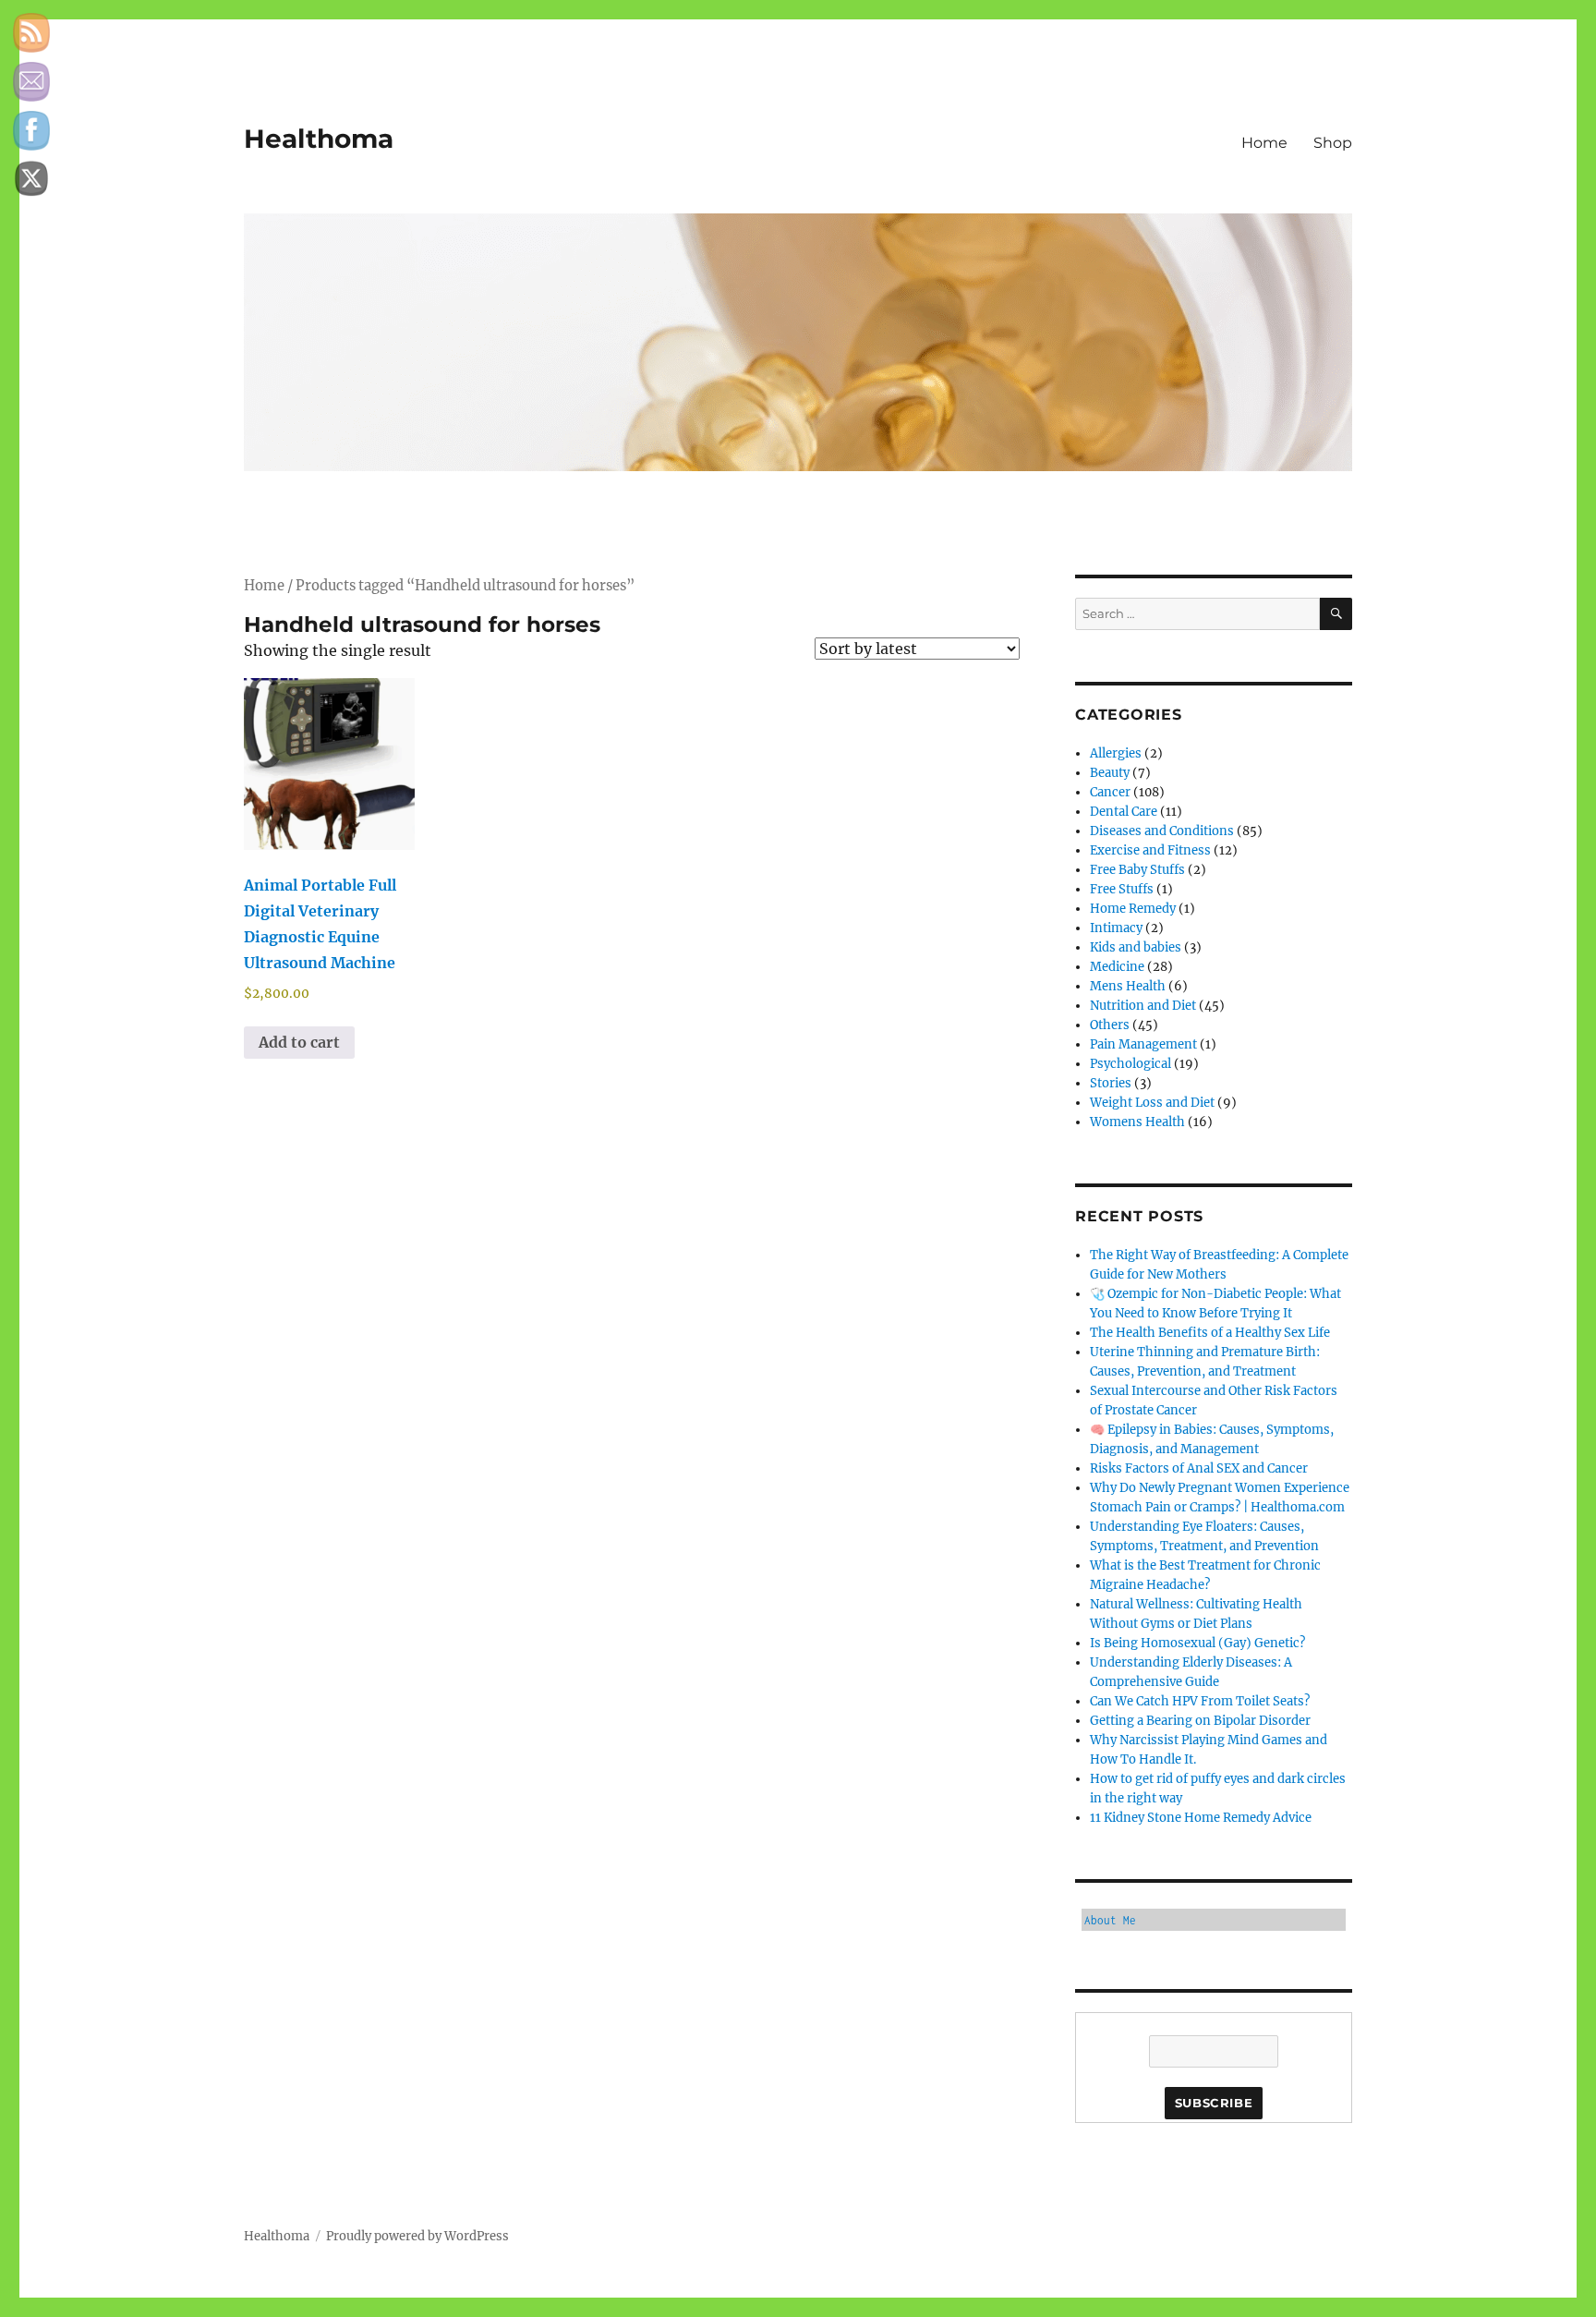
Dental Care (1124, 812)
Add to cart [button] (299, 1042)
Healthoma (319, 139)
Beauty (1110, 773)
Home (1264, 143)
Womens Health (1137, 1122)
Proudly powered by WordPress (417, 2236)
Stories (1111, 1083)
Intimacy (1116, 928)
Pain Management (1143, 1044)
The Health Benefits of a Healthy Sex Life (1210, 1333)
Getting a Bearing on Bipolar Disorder (1200, 1721)
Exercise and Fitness (1150, 850)
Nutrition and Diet (1143, 1006)
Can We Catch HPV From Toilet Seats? (1200, 1701)
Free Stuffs (1122, 889)
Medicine (1117, 967)
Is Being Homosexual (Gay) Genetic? (1197, 1643)
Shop (1333, 143)
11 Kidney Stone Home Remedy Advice (1201, 1818)
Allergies (1116, 753)
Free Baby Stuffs (1137, 870)
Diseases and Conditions (1162, 831)
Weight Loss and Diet (1152, 1103)
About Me (1110, 1920)
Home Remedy (1133, 909)
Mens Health (1128, 986)
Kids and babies (1136, 947)
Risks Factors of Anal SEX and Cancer (1199, 1468)
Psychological (1130, 1064)
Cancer (1110, 792)
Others (1110, 1025)
